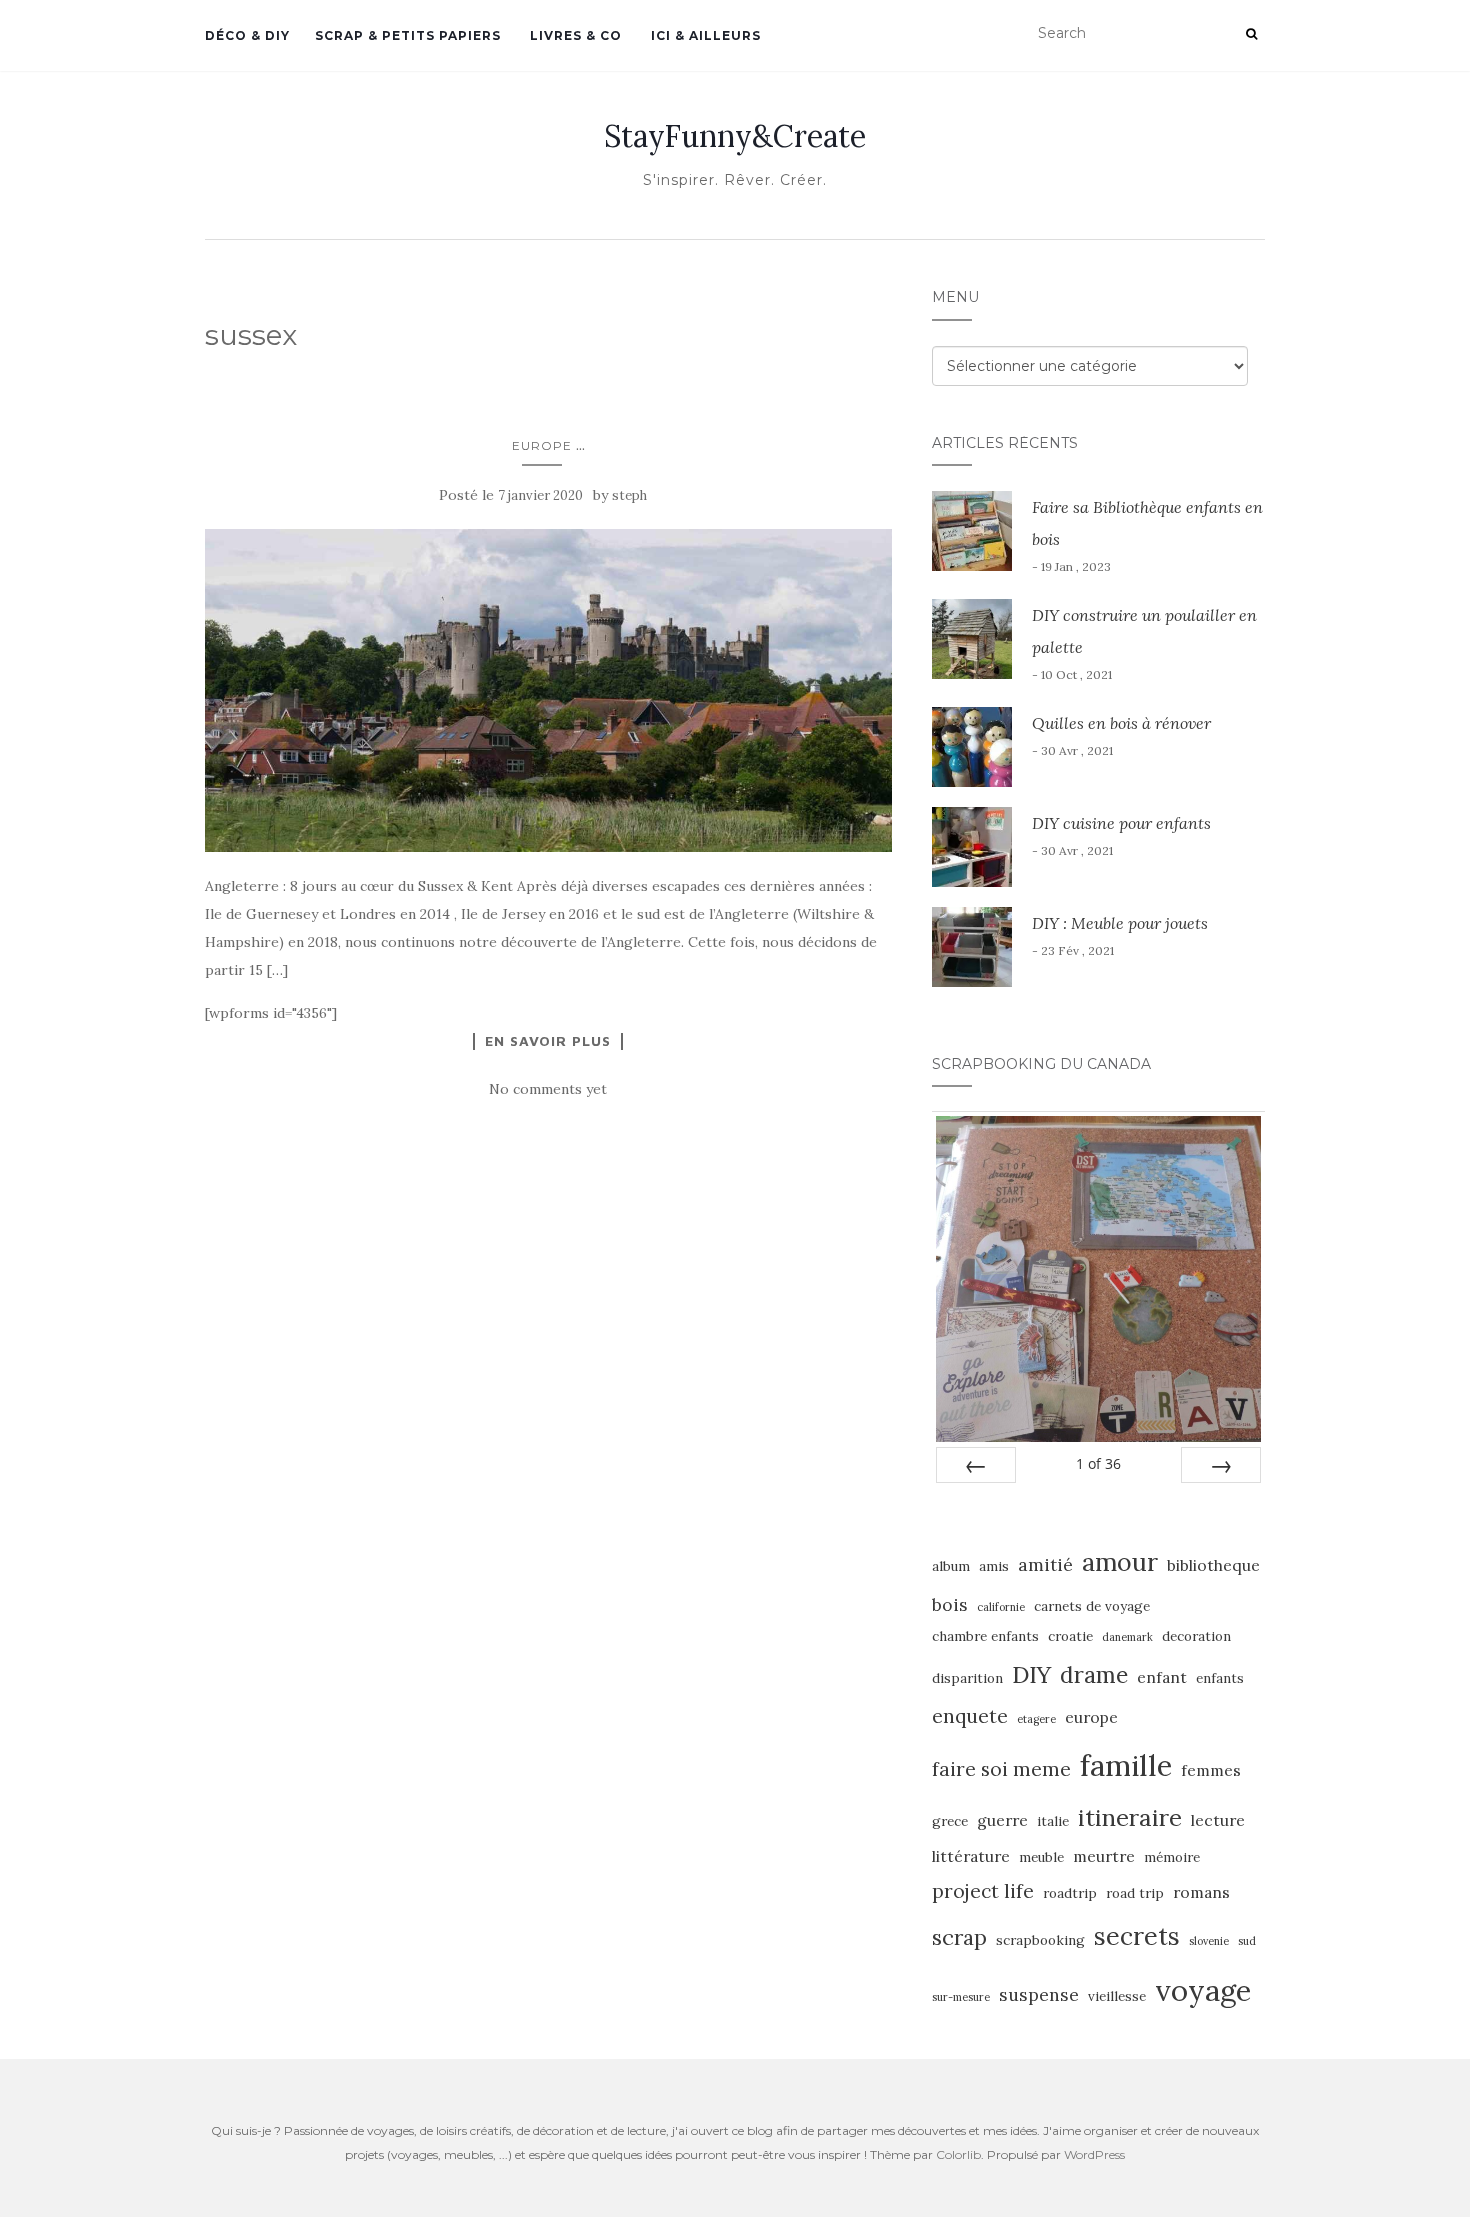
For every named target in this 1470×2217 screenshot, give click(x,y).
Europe (542, 445)
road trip (1135, 1893)
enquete (970, 1716)
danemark (1127, 1637)
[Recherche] (1251, 34)
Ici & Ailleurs (704, 35)
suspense (1039, 1994)
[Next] (1221, 1465)
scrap (959, 1937)
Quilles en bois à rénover (1121, 723)
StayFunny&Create (735, 136)
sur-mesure (961, 1997)
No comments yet (548, 1089)
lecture (1218, 1820)
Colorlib (958, 2154)
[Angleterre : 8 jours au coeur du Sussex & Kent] (548, 690)
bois (950, 1604)
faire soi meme (1001, 1769)
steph (629, 495)
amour (1120, 1562)
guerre (1002, 1820)
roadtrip (1070, 1893)
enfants (1220, 1678)
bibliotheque (1213, 1565)
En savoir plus (548, 1041)
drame (1094, 1674)
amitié (1045, 1564)
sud (1247, 1941)
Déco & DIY (247, 35)
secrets (1137, 1936)
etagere (1036, 1719)
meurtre (1104, 1856)
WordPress (1094, 2154)
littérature (971, 1856)
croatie (1070, 1636)
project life (983, 1891)
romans (1201, 1892)
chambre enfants (985, 1636)
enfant (1162, 1677)
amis (994, 1566)
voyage (1203, 1990)
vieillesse (1117, 1996)
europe (1091, 1717)
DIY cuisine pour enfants (1121, 823)
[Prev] (976, 1465)
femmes (1211, 1770)
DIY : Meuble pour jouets (1120, 923)
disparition (967, 1678)
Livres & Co (574, 35)
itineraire (1130, 1817)
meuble (1041, 1857)
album (951, 1566)
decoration (1196, 1636)
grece (950, 1821)
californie (1001, 1607)
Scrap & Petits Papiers (408, 35)
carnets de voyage (1092, 1606)
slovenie (1209, 1941)
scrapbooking (1040, 1940)
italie (1053, 1821)
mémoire (1172, 1857)
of (1098, 1463)
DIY (1031, 1674)
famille (1126, 1765)
